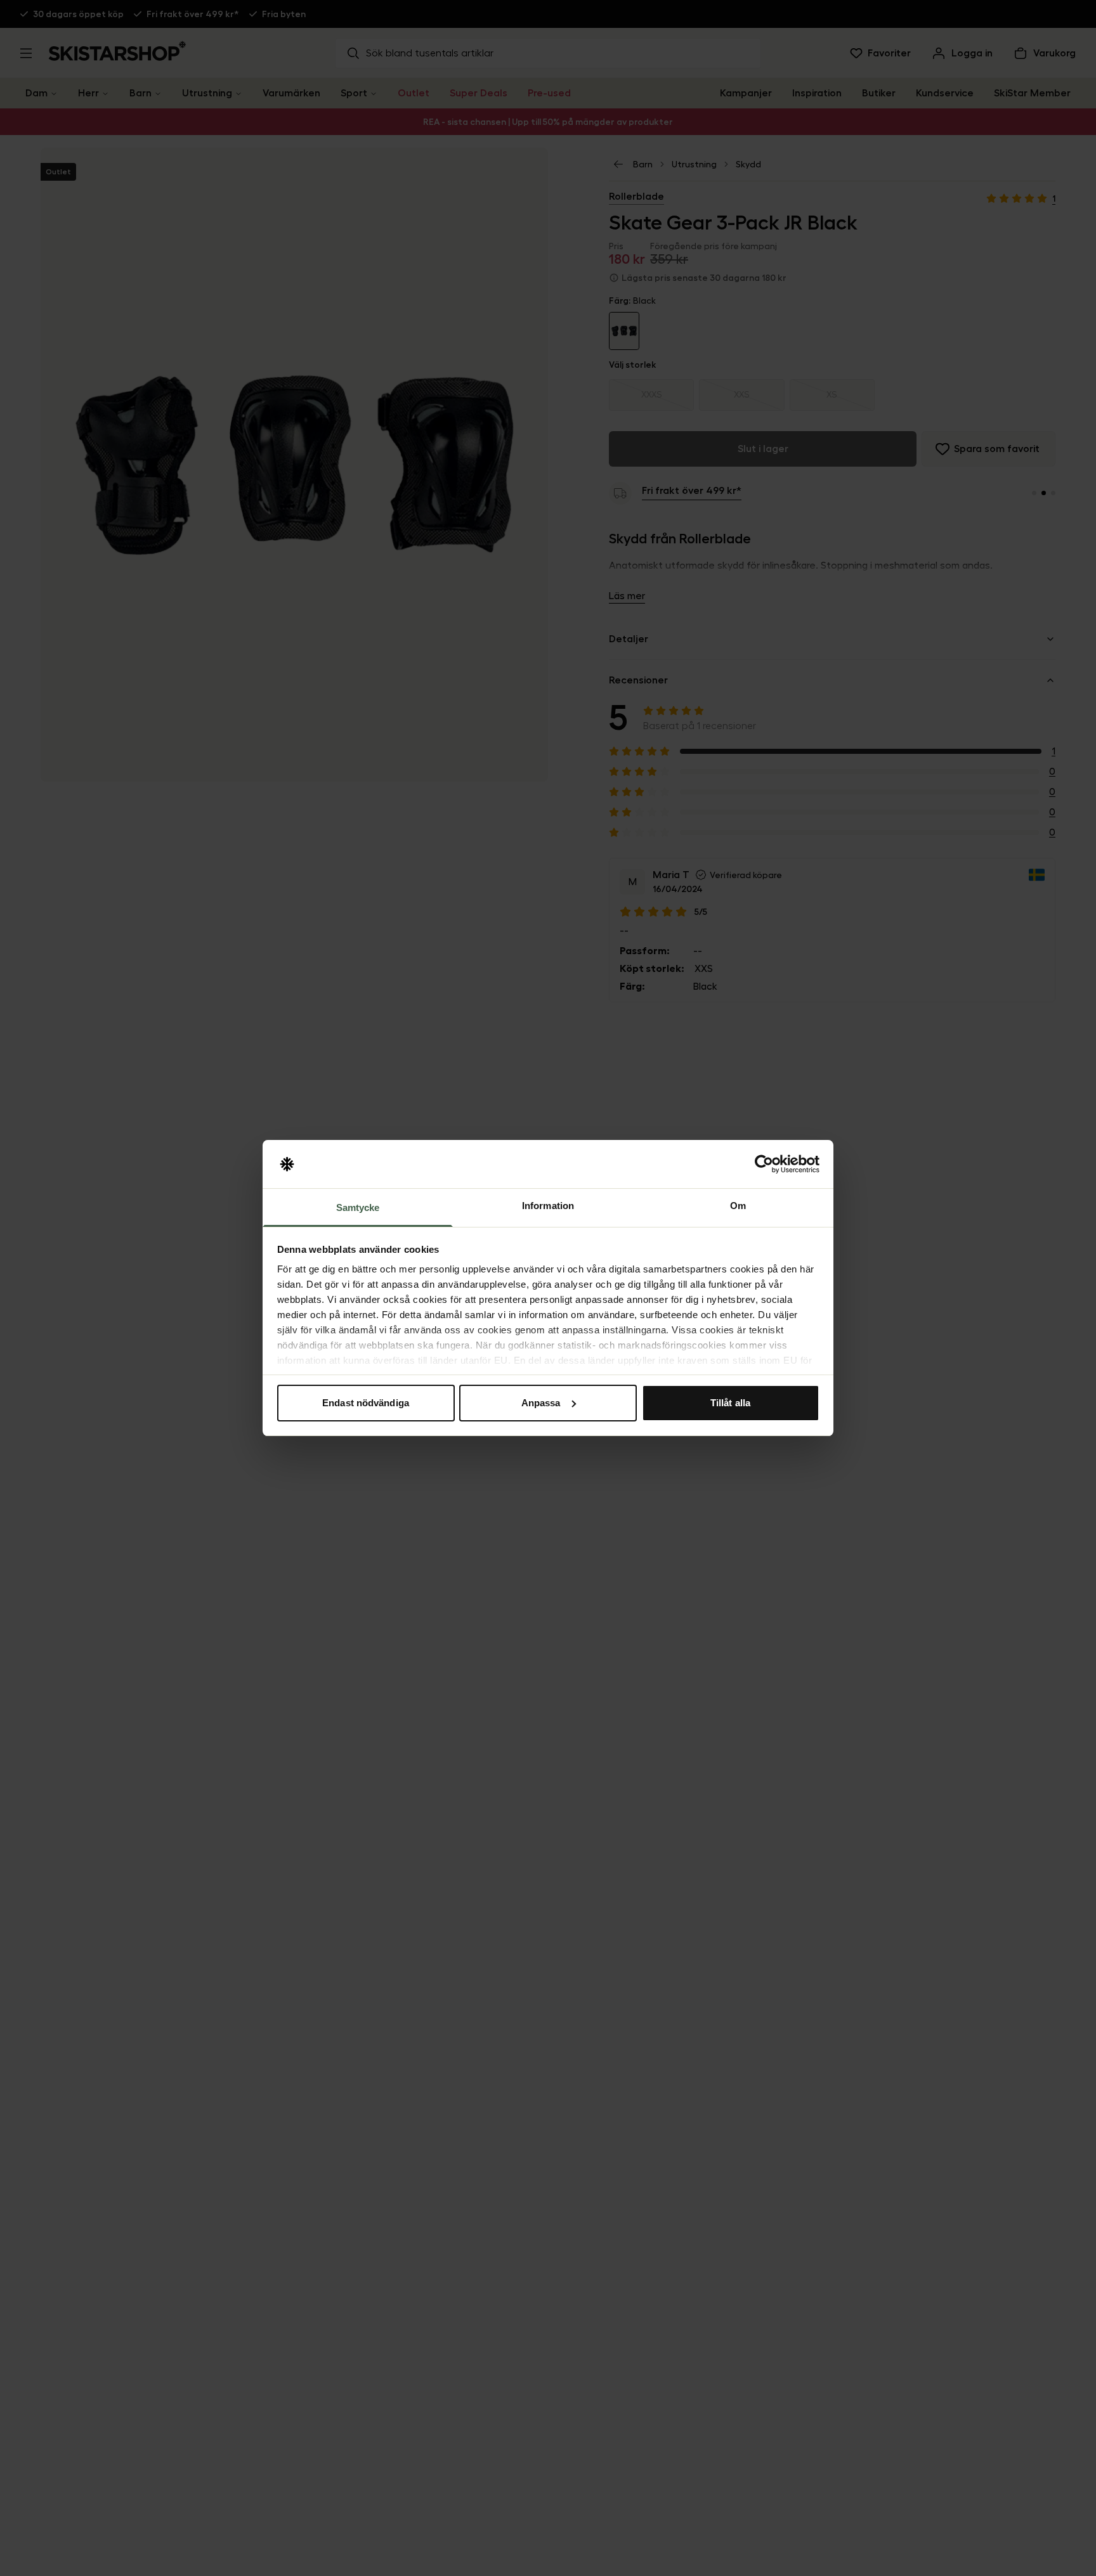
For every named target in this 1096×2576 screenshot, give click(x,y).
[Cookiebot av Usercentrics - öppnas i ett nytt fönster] (764, 1164)
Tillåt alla (730, 1403)
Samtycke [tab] (358, 1207)
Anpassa (541, 1403)
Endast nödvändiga (366, 1403)
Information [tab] (548, 1206)
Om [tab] (738, 1206)
